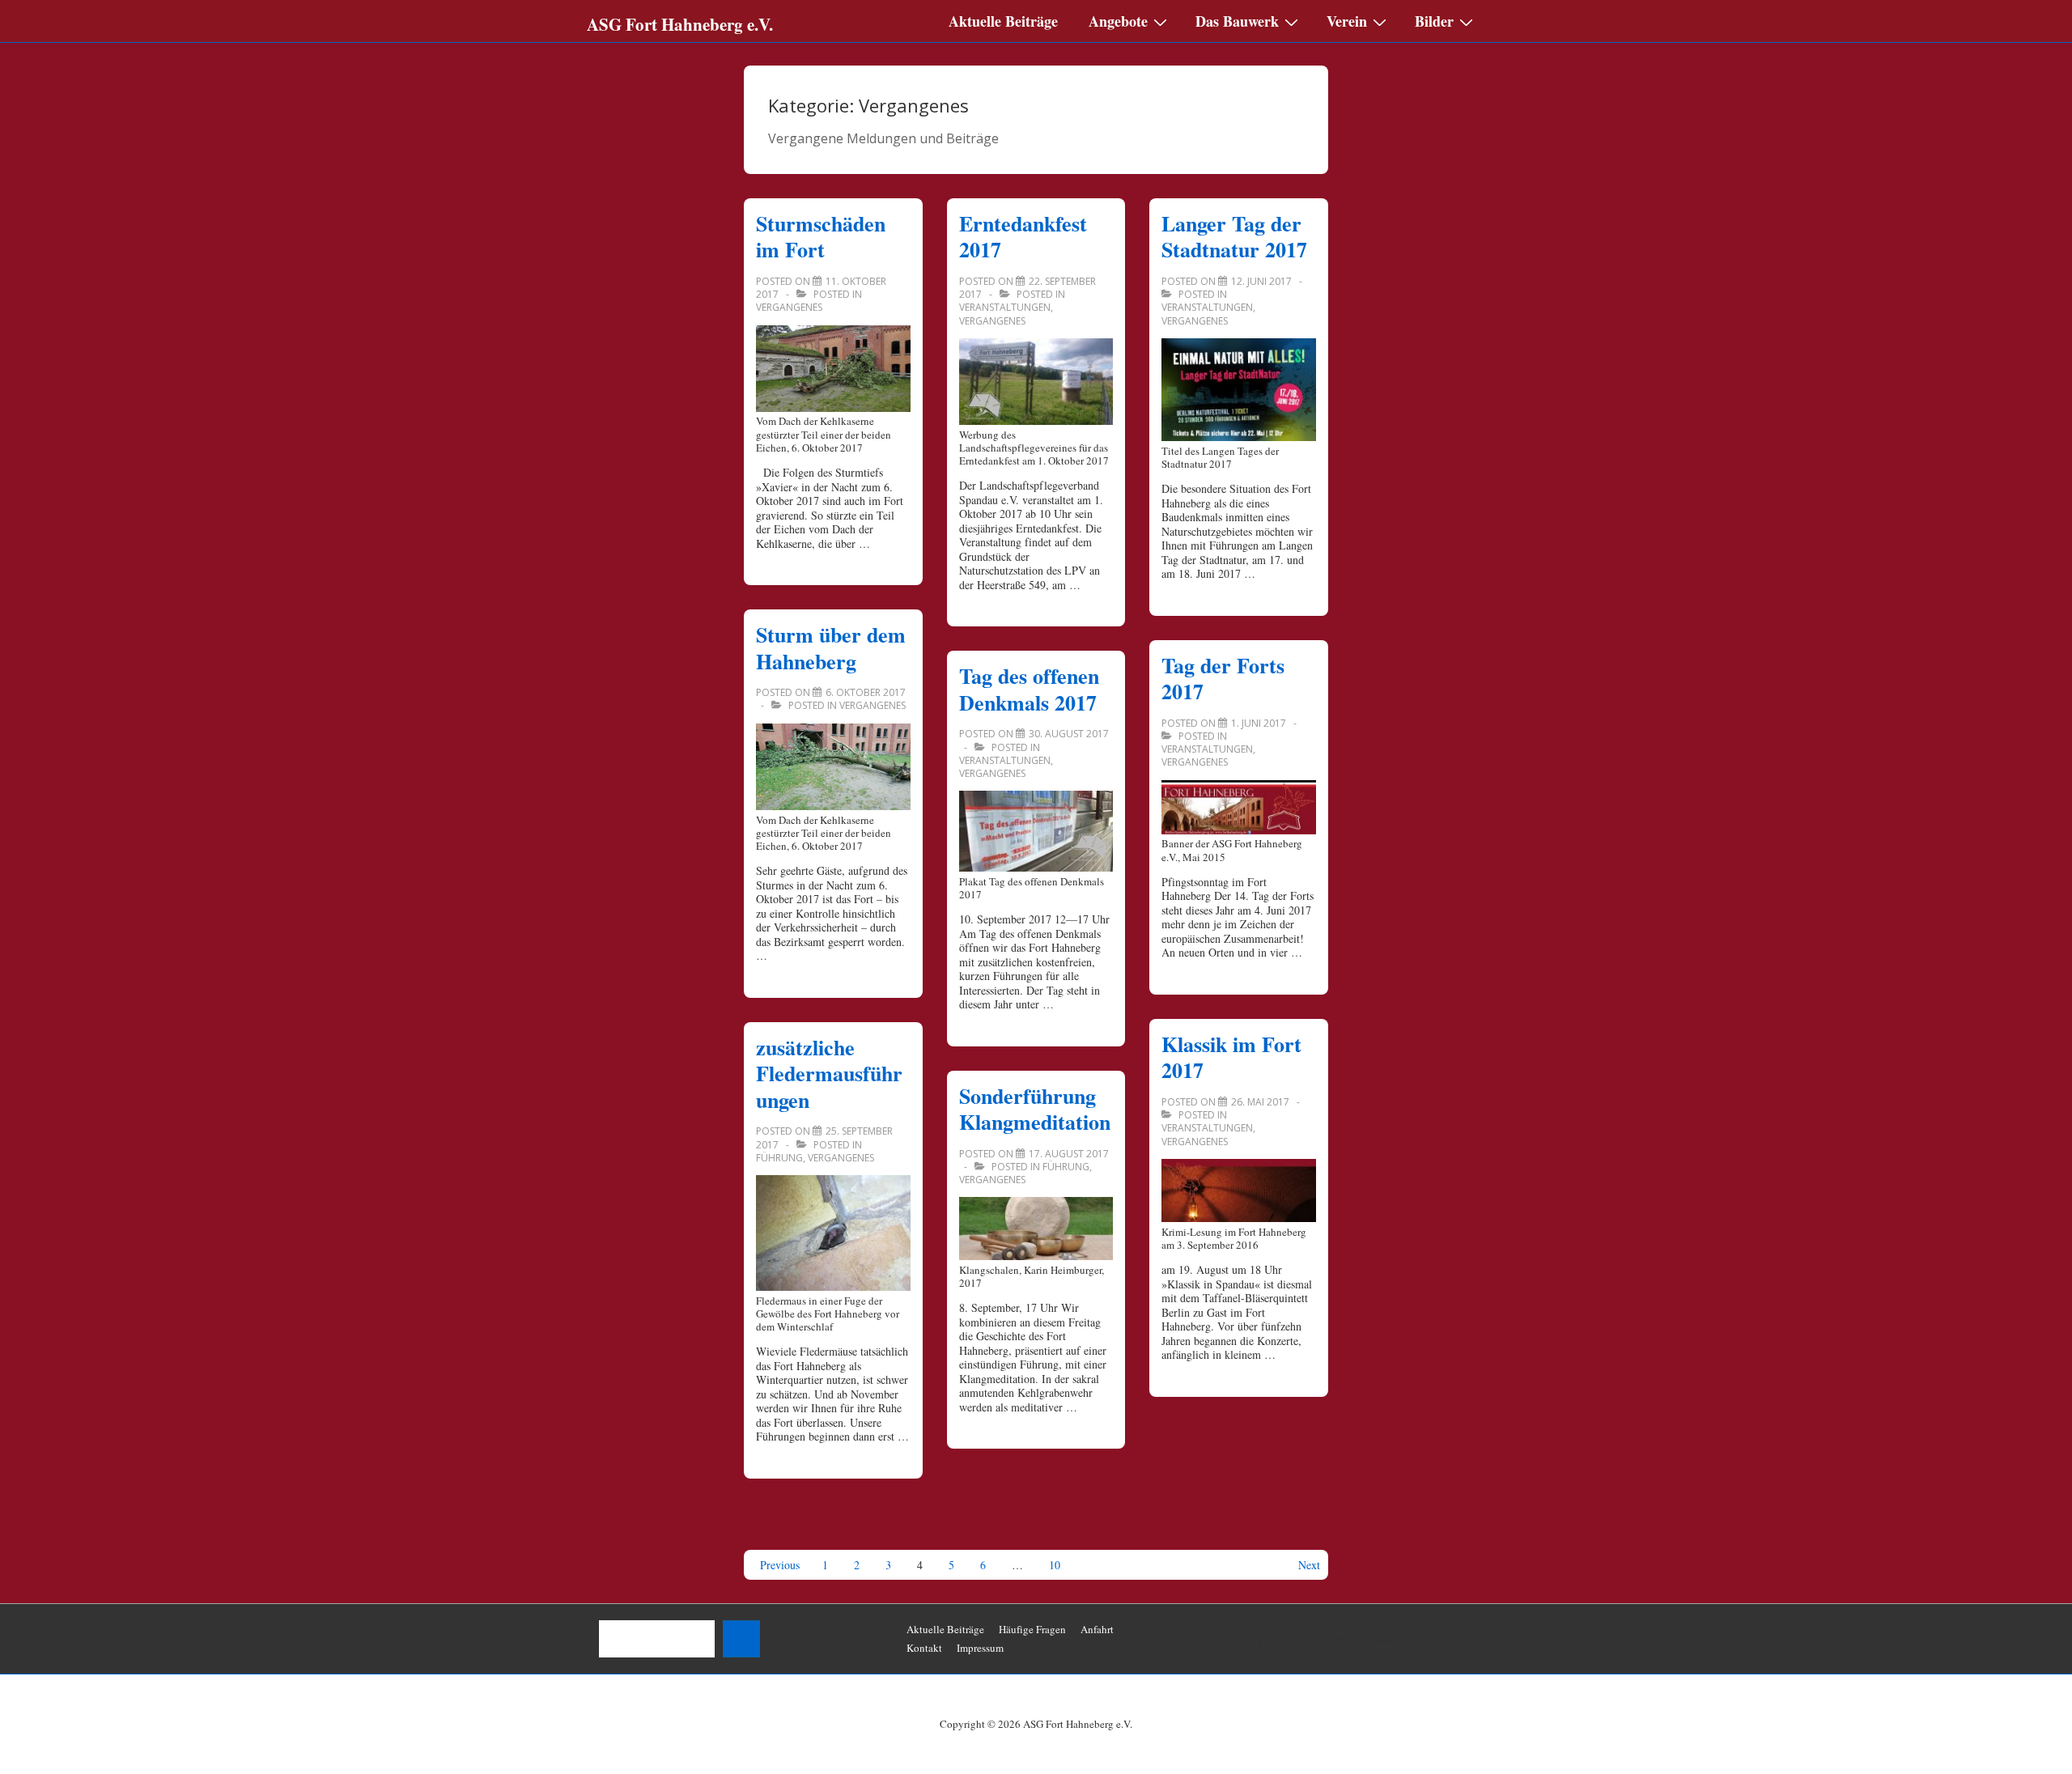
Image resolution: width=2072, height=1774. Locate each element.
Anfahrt (1097, 1629)
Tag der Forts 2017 (1223, 679)
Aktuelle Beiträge (1003, 21)
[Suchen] (741, 1639)
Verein (1347, 21)
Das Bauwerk (1237, 21)
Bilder (1434, 21)
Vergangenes (789, 307)
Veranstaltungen (1005, 307)
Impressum (980, 1648)
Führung (779, 1158)
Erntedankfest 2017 (1023, 237)
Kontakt (924, 1648)
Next (1309, 1565)
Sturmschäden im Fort (821, 237)
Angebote (1118, 21)
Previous (780, 1565)
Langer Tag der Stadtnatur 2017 (1234, 237)
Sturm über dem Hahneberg (831, 648)
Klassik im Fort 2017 (1231, 1057)
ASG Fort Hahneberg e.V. (680, 24)
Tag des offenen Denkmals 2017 (1029, 689)
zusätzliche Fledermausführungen (829, 1074)
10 (1055, 1565)
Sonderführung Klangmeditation (1035, 1109)
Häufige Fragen (1032, 1629)
